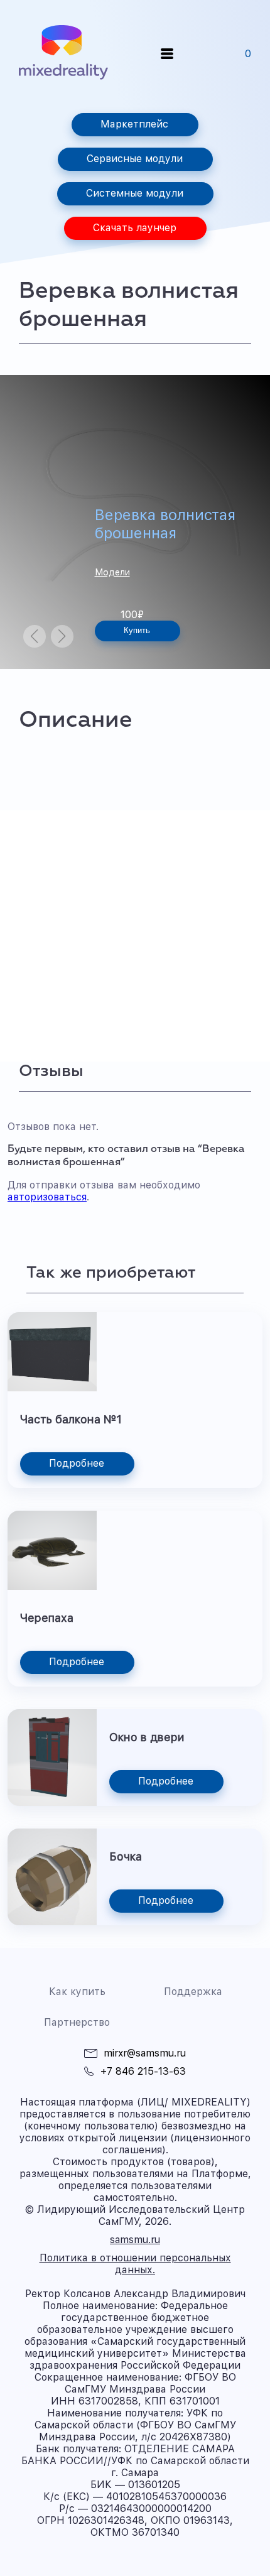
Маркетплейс (134, 124)
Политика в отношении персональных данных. (135, 2264)
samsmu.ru (135, 2240)
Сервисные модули (135, 159)
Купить (137, 630)
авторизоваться (47, 1197)
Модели (112, 572)
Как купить (77, 1992)
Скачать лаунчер (135, 228)
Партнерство (77, 2022)
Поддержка (193, 1992)
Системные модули (135, 193)
